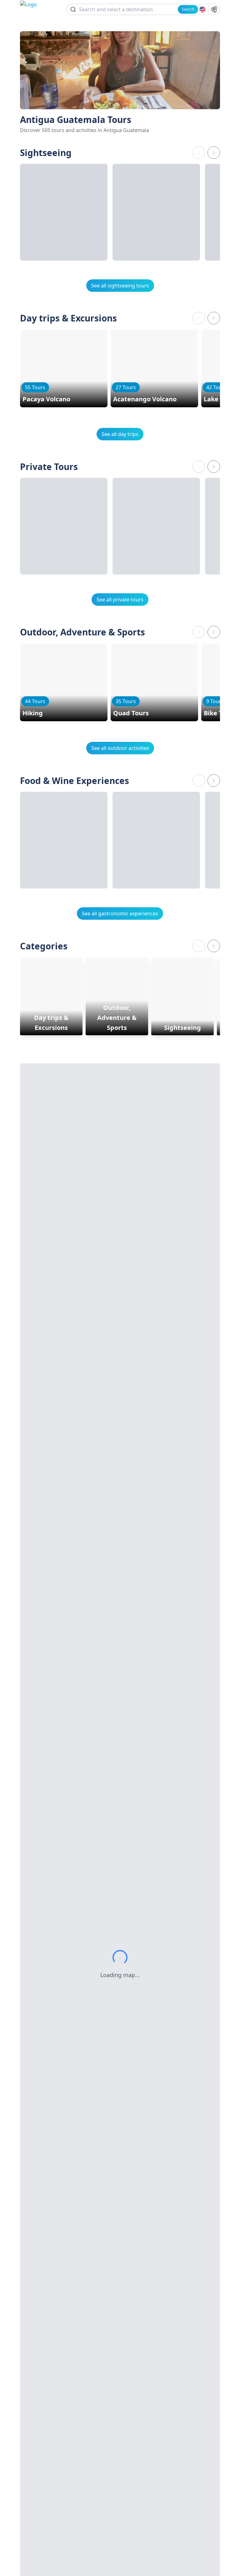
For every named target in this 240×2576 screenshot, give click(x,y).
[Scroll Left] (199, 153)
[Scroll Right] (214, 153)
